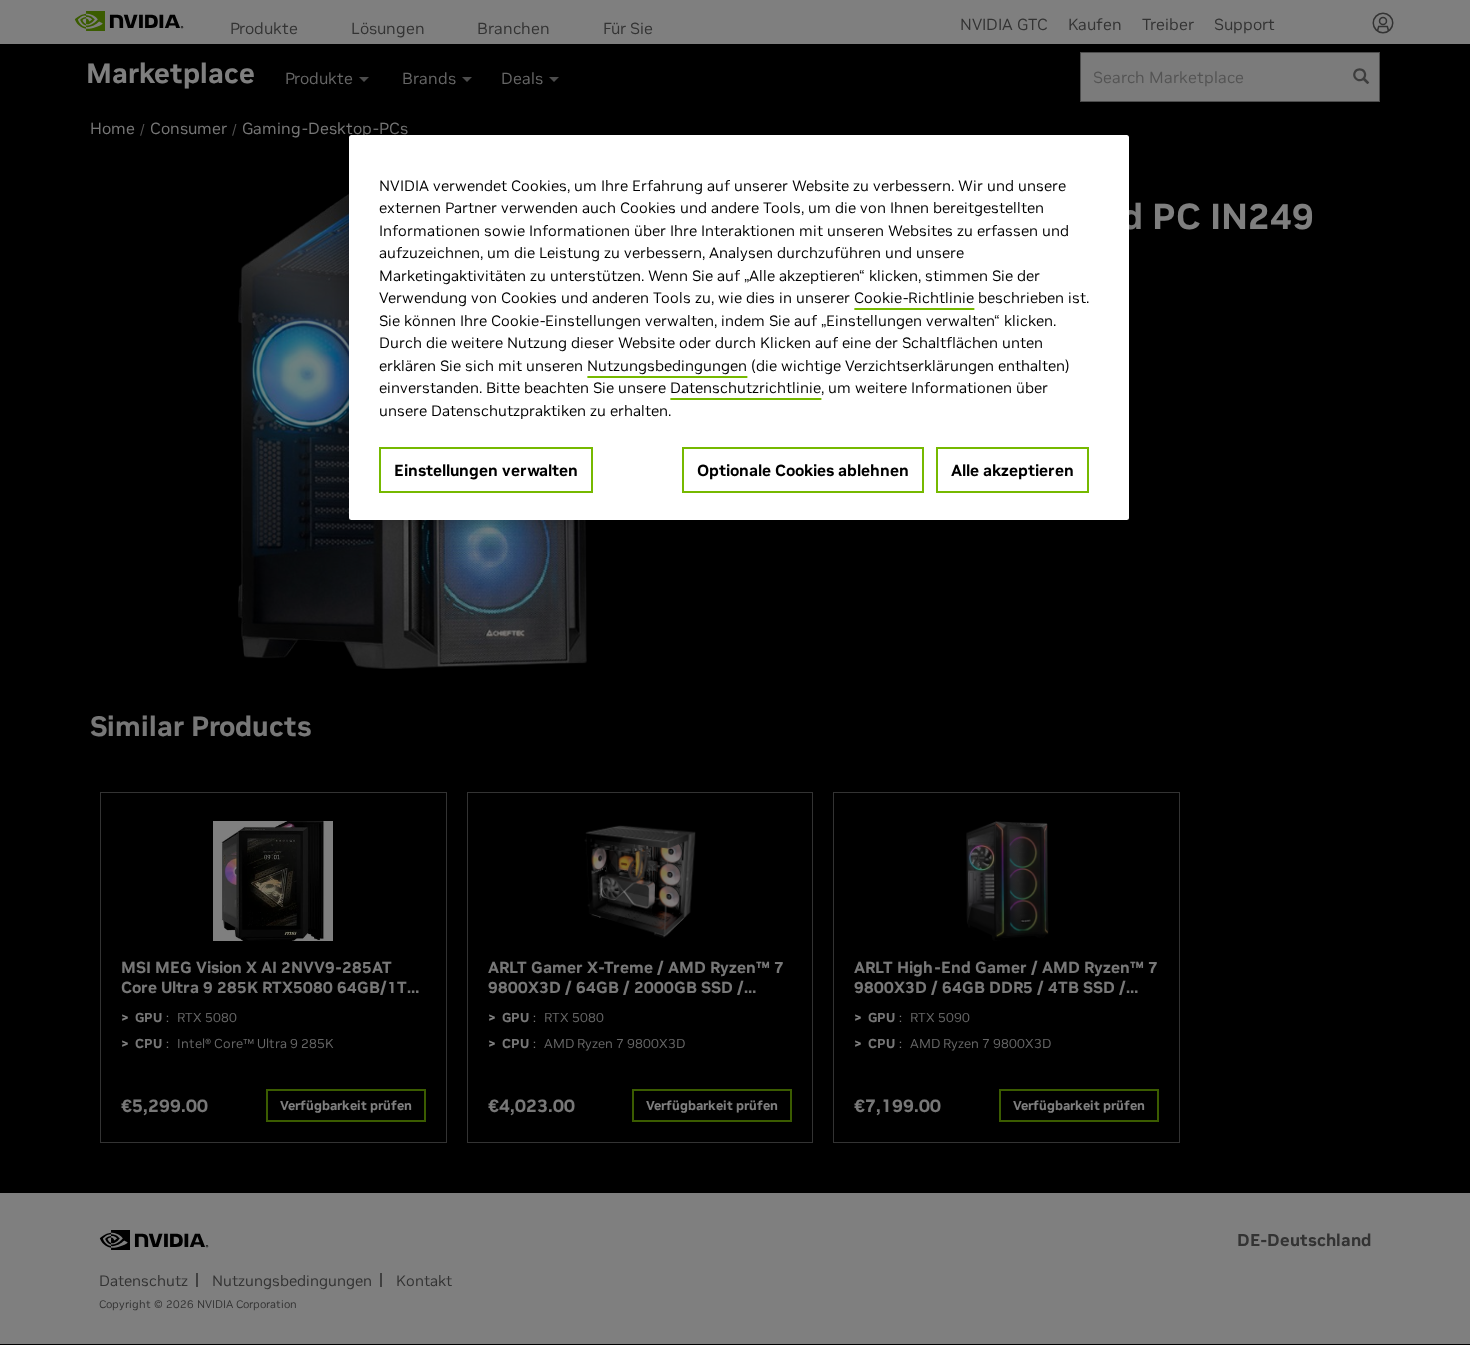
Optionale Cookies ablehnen (803, 470)
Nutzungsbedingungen (667, 365)
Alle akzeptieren (1012, 470)
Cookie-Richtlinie (914, 297)
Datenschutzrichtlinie (745, 387)
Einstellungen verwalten (486, 470)
